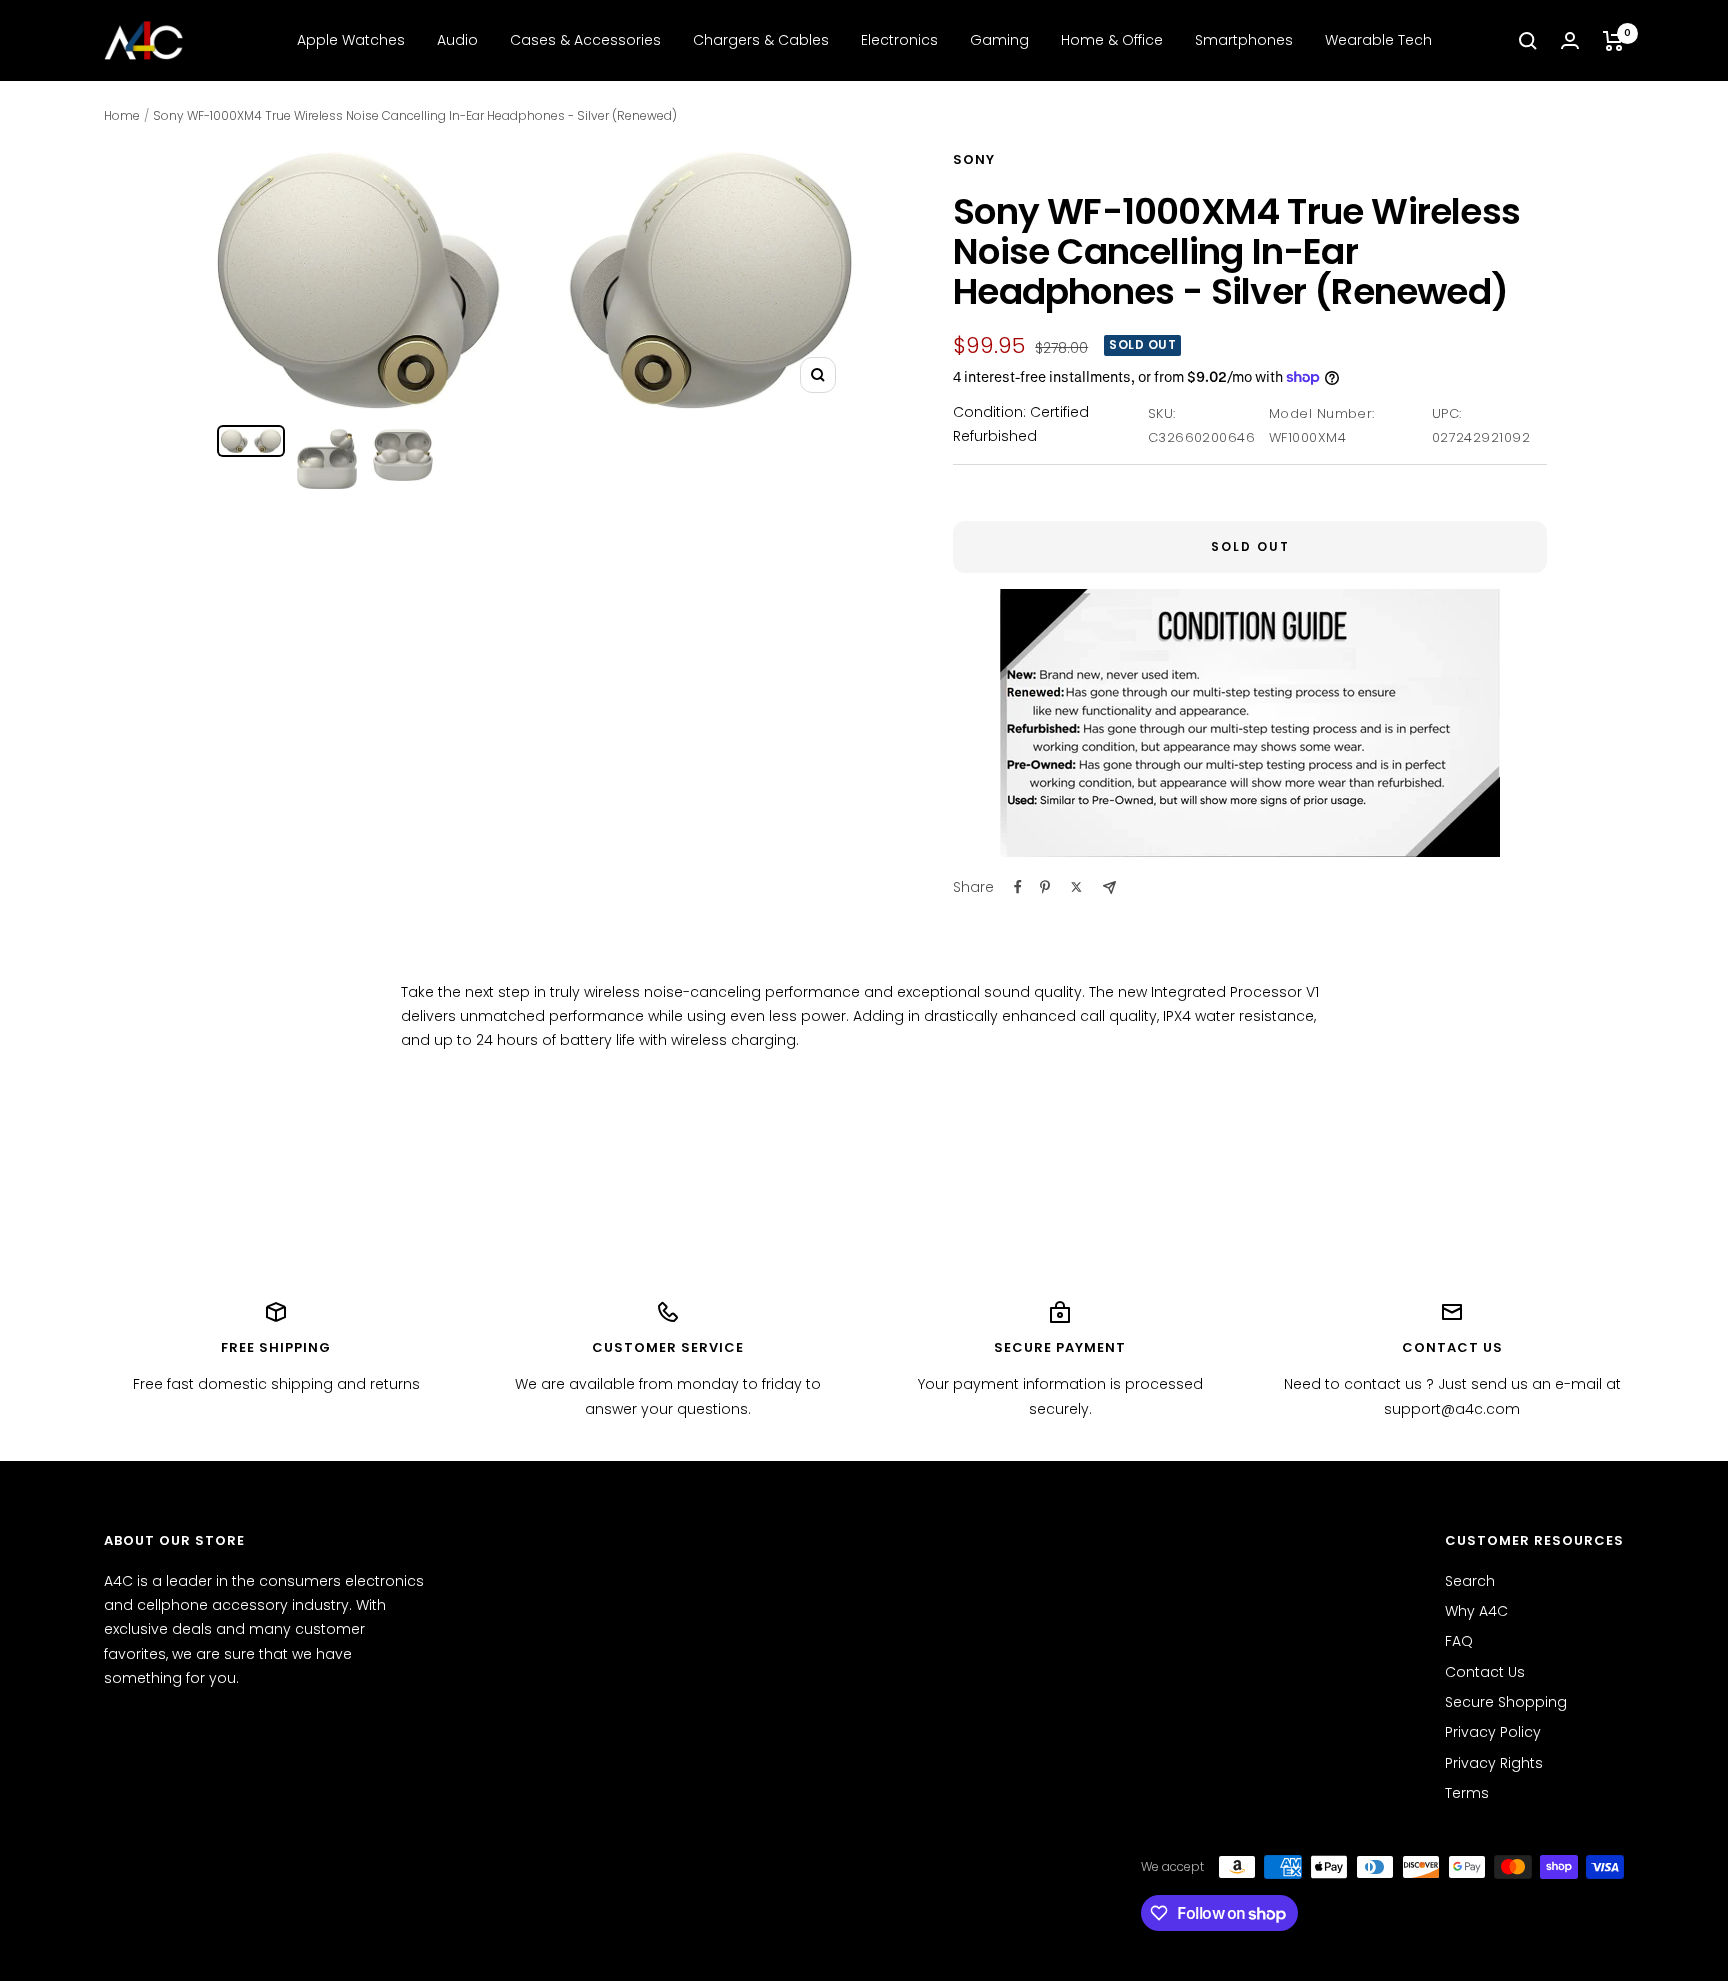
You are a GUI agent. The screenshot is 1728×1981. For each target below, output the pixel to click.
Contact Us (1485, 1672)
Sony (974, 159)
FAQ (1459, 1641)
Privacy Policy (1493, 1732)
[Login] (1570, 40)
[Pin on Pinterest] (1045, 887)
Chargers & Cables (761, 40)
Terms (1467, 1793)
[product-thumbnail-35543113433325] (327, 459)
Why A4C (1476, 1611)
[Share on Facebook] (1018, 887)
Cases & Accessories (585, 40)
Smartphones (1244, 40)
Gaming (999, 40)
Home (122, 115)
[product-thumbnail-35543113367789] (251, 441)
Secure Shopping (1506, 1702)
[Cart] (1613, 41)
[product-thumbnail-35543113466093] (403, 455)
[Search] (1528, 41)
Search (1470, 1581)
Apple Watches (351, 40)
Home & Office (1112, 40)
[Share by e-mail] (1109, 887)
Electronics (899, 40)
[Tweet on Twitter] (1076, 887)
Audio (457, 40)
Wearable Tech (1378, 40)
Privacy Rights (1494, 1763)
